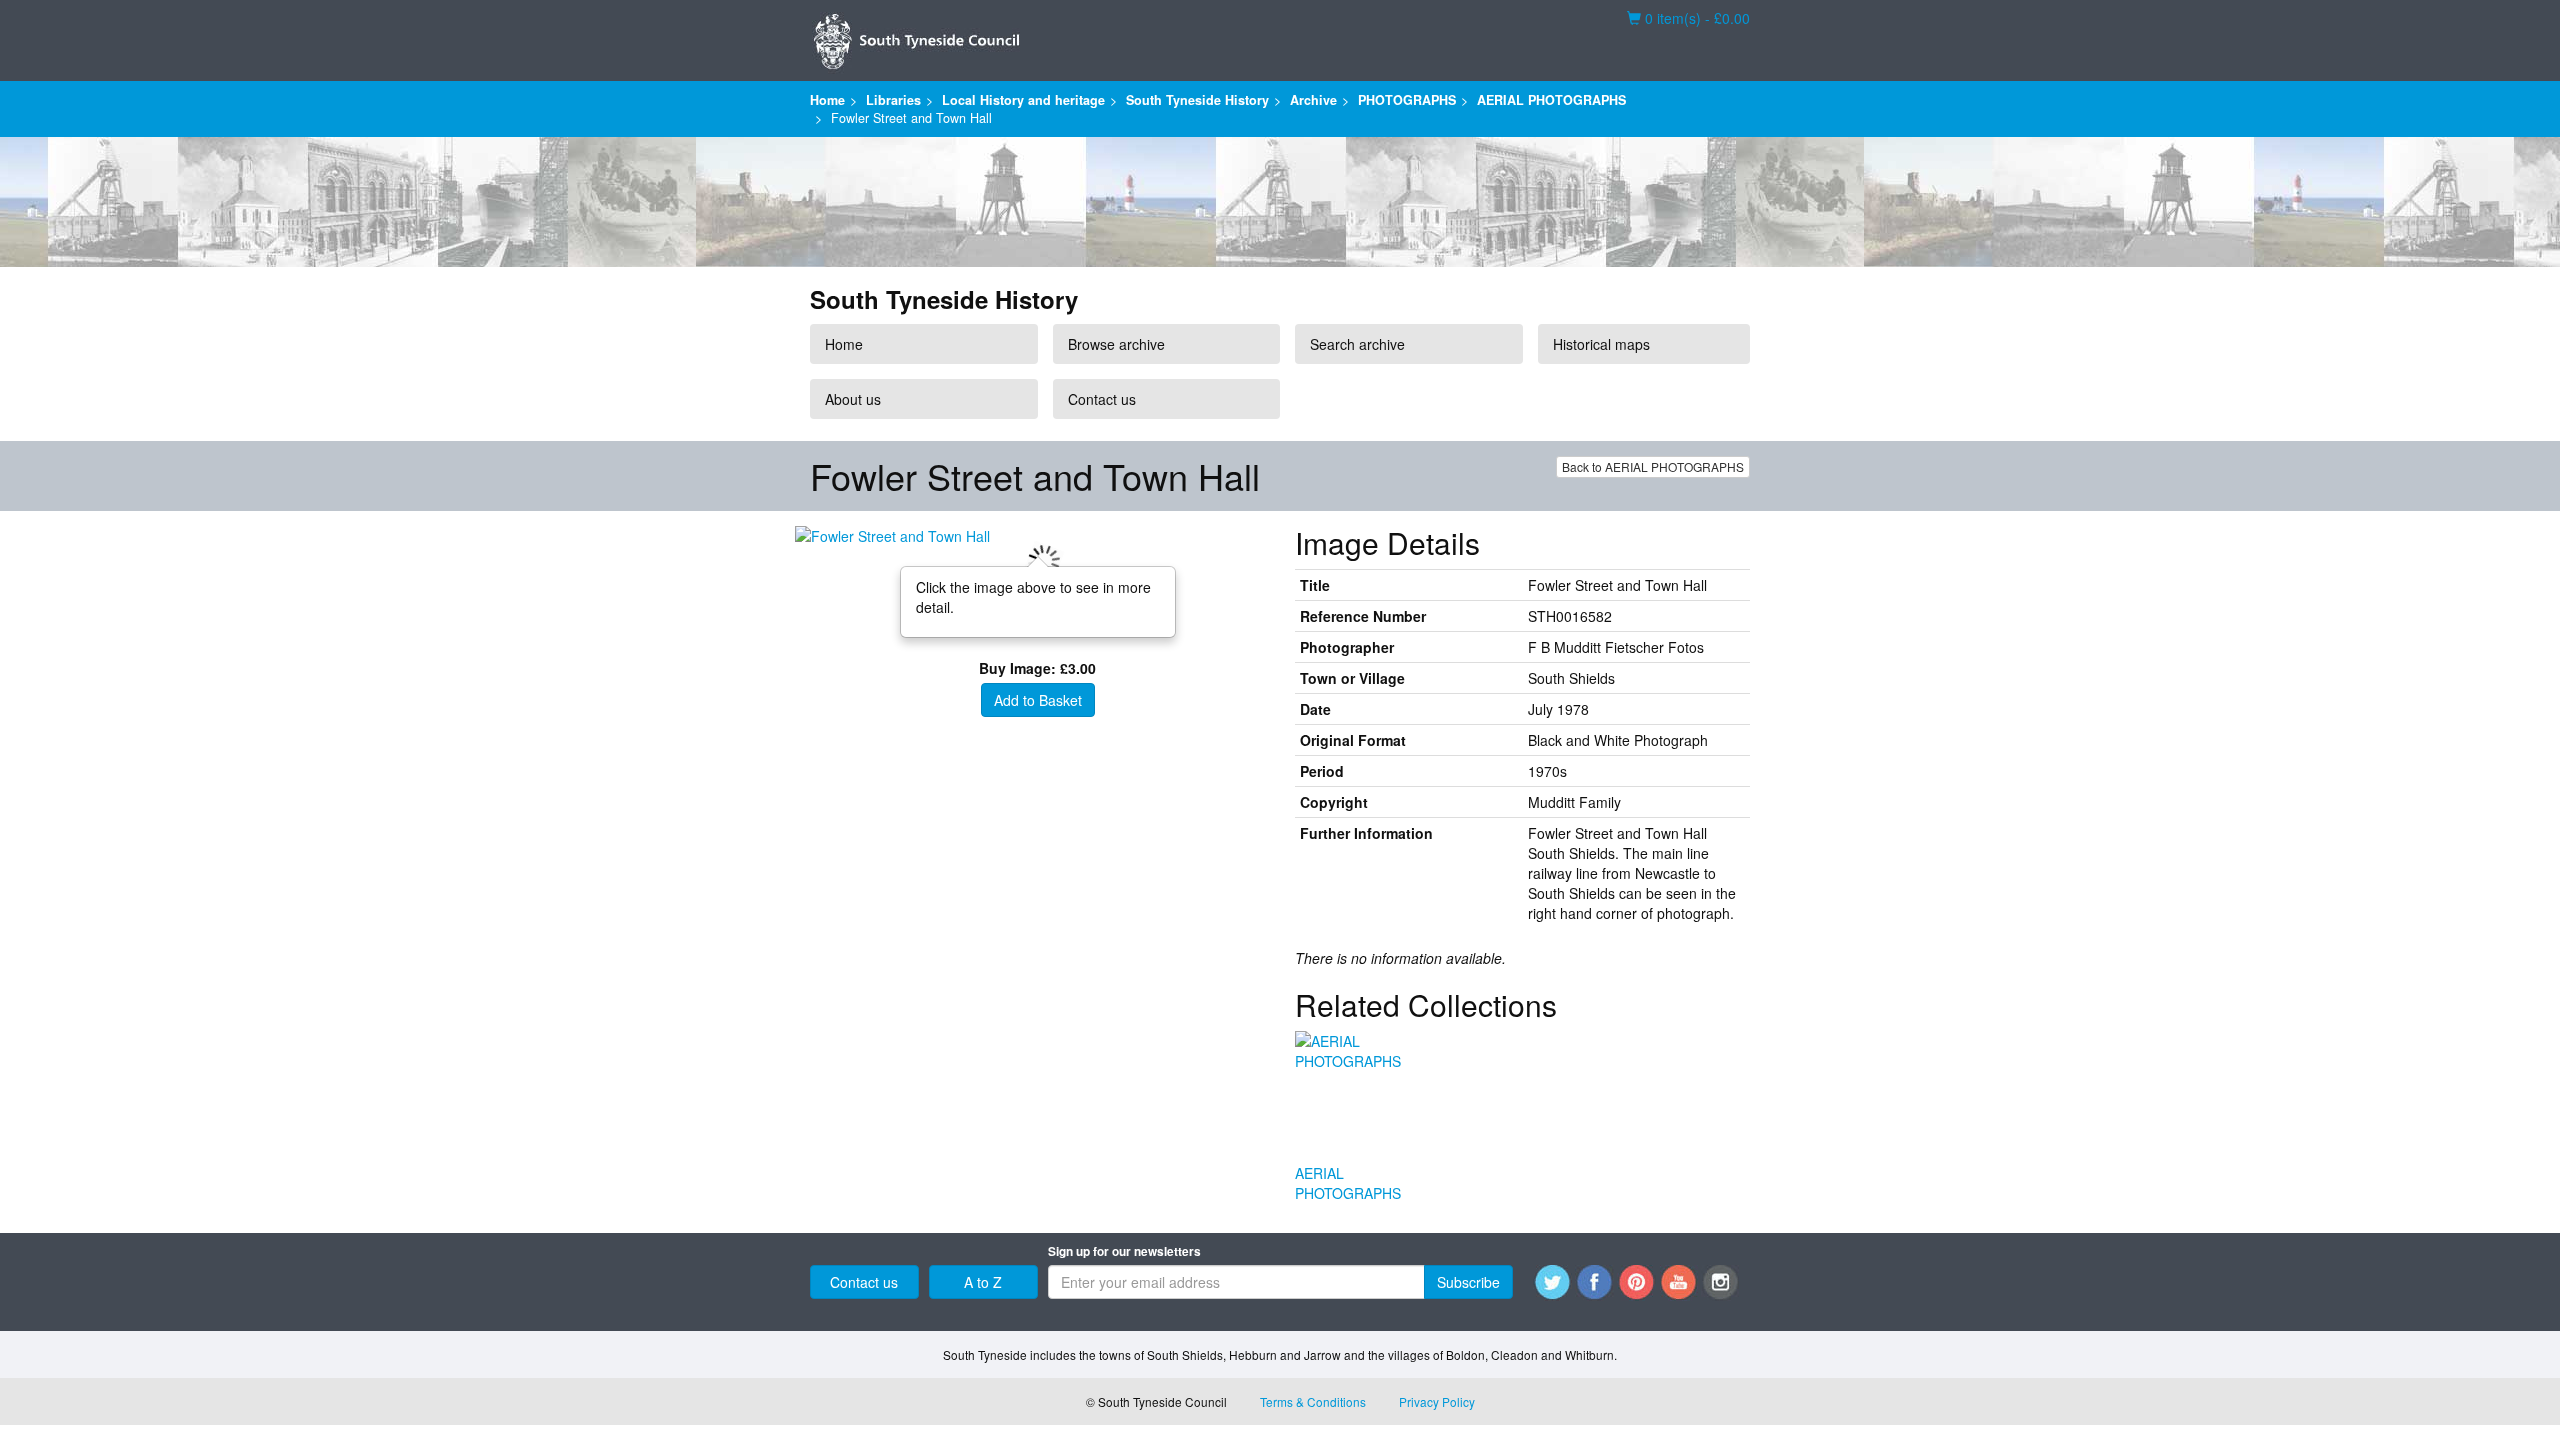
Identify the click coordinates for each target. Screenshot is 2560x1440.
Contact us (1102, 399)
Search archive (1357, 344)
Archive (1313, 100)
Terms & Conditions (1313, 1401)
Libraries (893, 100)
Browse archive (1116, 344)
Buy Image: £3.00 (1037, 668)
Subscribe (1468, 1282)
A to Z (983, 1282)
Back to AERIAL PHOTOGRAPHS (1653, 466)
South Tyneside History (1197, 100)
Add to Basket (1038, 700)
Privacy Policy (1437, 1401)
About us (853, 399)
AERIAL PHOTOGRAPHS (1551, 100)
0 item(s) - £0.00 (1688, 18)
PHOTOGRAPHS (1407, 100)
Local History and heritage (1023, 100)
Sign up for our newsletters (1124, 1251)
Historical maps (1601, 344)
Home (827, 100)
